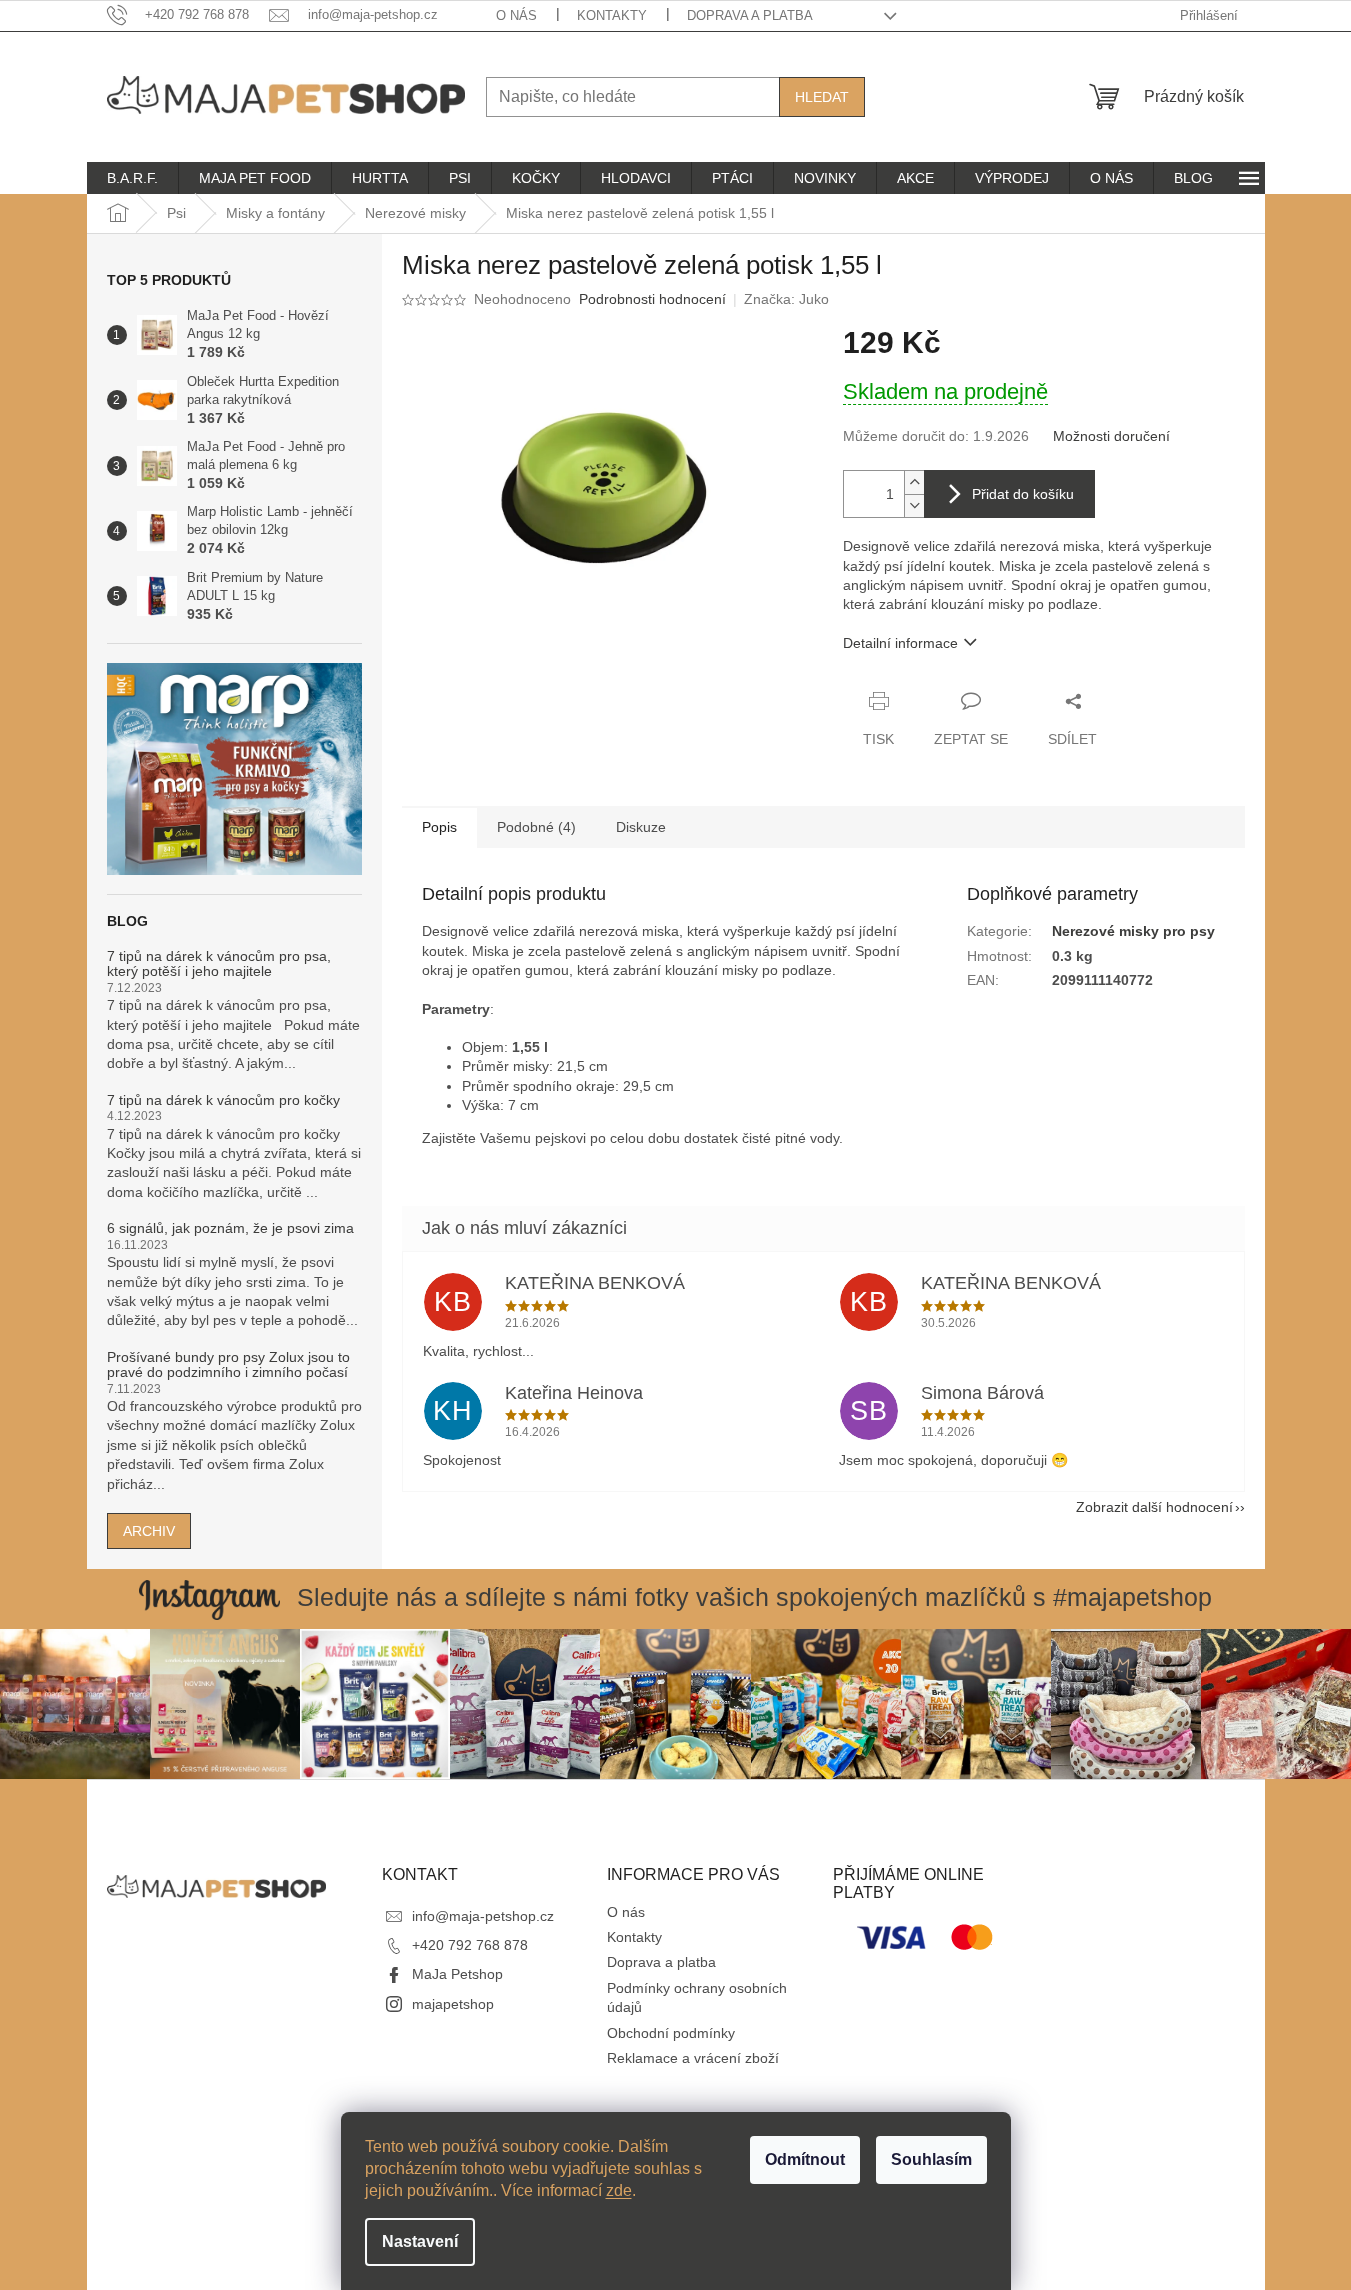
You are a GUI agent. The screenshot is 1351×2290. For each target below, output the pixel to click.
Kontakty (612, 15)
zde (619, 2190)
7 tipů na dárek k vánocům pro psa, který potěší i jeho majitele (219, 964)
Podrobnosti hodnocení (652, 299)
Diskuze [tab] (641, 827)
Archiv (149, 1531)
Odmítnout (805, 2159)
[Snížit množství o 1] (914, 505)
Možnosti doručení (1111, 436)
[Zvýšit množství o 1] (914, 482)
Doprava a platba (750, 15)
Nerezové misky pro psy (1133, 931)
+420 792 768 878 (470, 1945)
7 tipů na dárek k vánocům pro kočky (223, 1100)
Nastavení (420, 2241)
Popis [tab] (439, 827)
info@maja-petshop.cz (483, 1916)
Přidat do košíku (1023, 494)
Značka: (786, 299)
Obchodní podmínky (671, 2033)
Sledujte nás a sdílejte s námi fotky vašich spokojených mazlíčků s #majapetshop (754, 1597)
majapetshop (453, 2004)
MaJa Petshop (457, 1974)
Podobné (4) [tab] (536, 827)
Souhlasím (931, 2159)
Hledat (822, 97)
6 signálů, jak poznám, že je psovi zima (230, 1228)
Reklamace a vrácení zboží (693, 2058)
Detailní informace (900, 643)
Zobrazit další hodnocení (1154, 1507)
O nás (516, 15)
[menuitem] (132, 178)
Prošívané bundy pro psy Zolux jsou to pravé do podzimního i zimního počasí (228, 1365)
